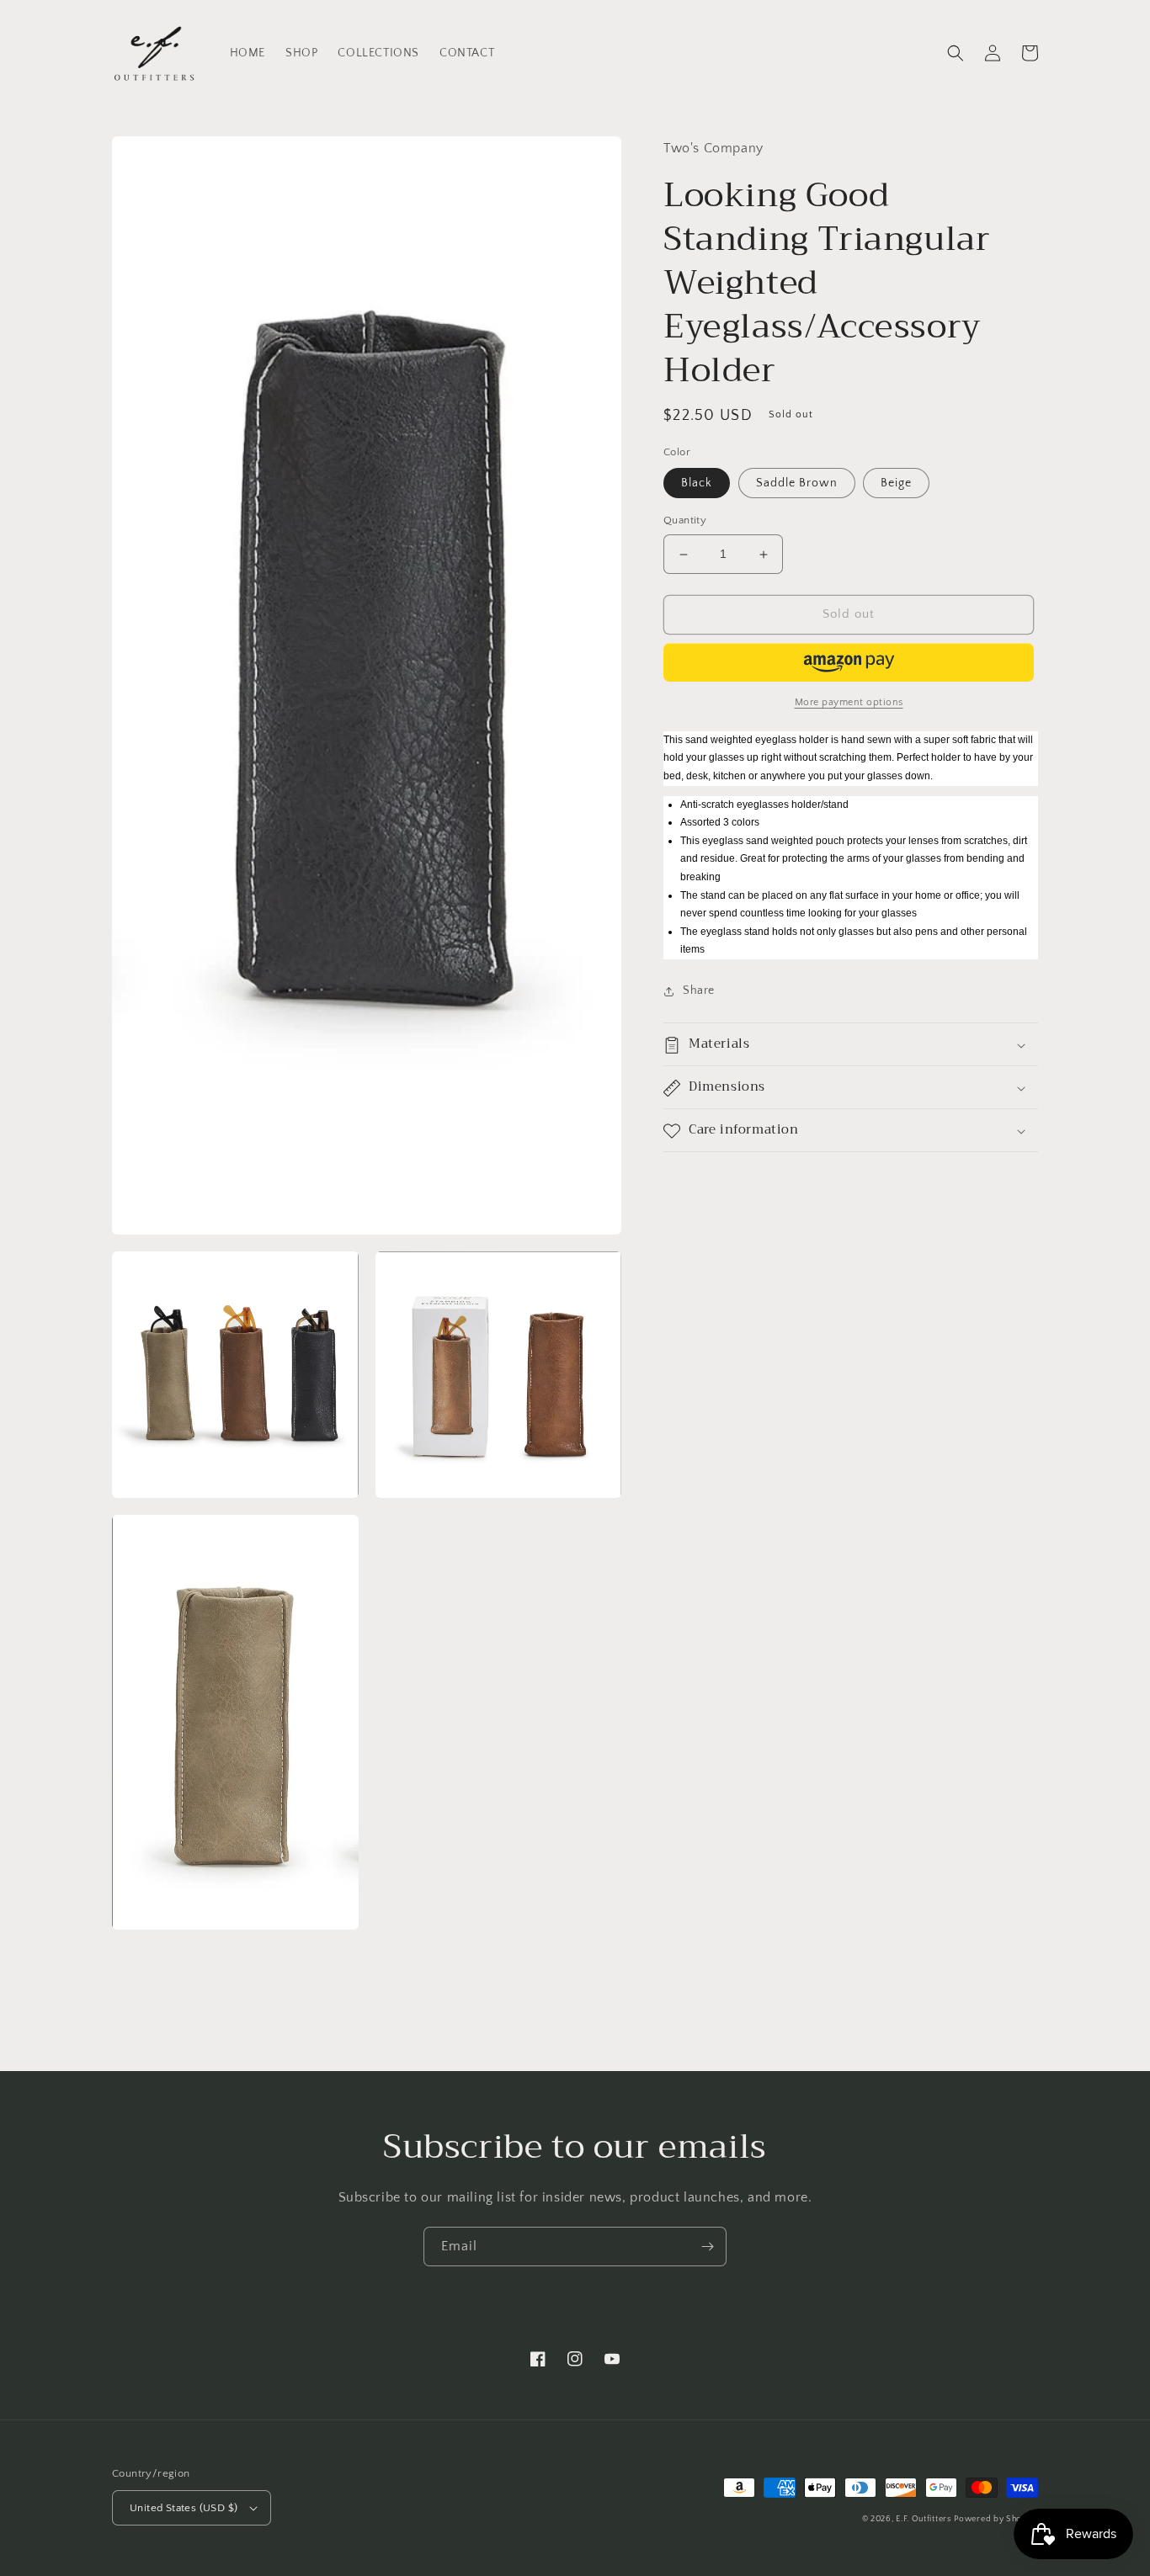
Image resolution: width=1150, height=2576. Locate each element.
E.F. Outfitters (924, 2519)
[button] (956, 53)
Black (697, 484)
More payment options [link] (849, 702)
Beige (896, 484)
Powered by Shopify (996, 2519)
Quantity (685, 521)
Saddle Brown (797, 484)
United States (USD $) (184, 2508)
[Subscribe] (707, 2247)
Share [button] (699, 991)
